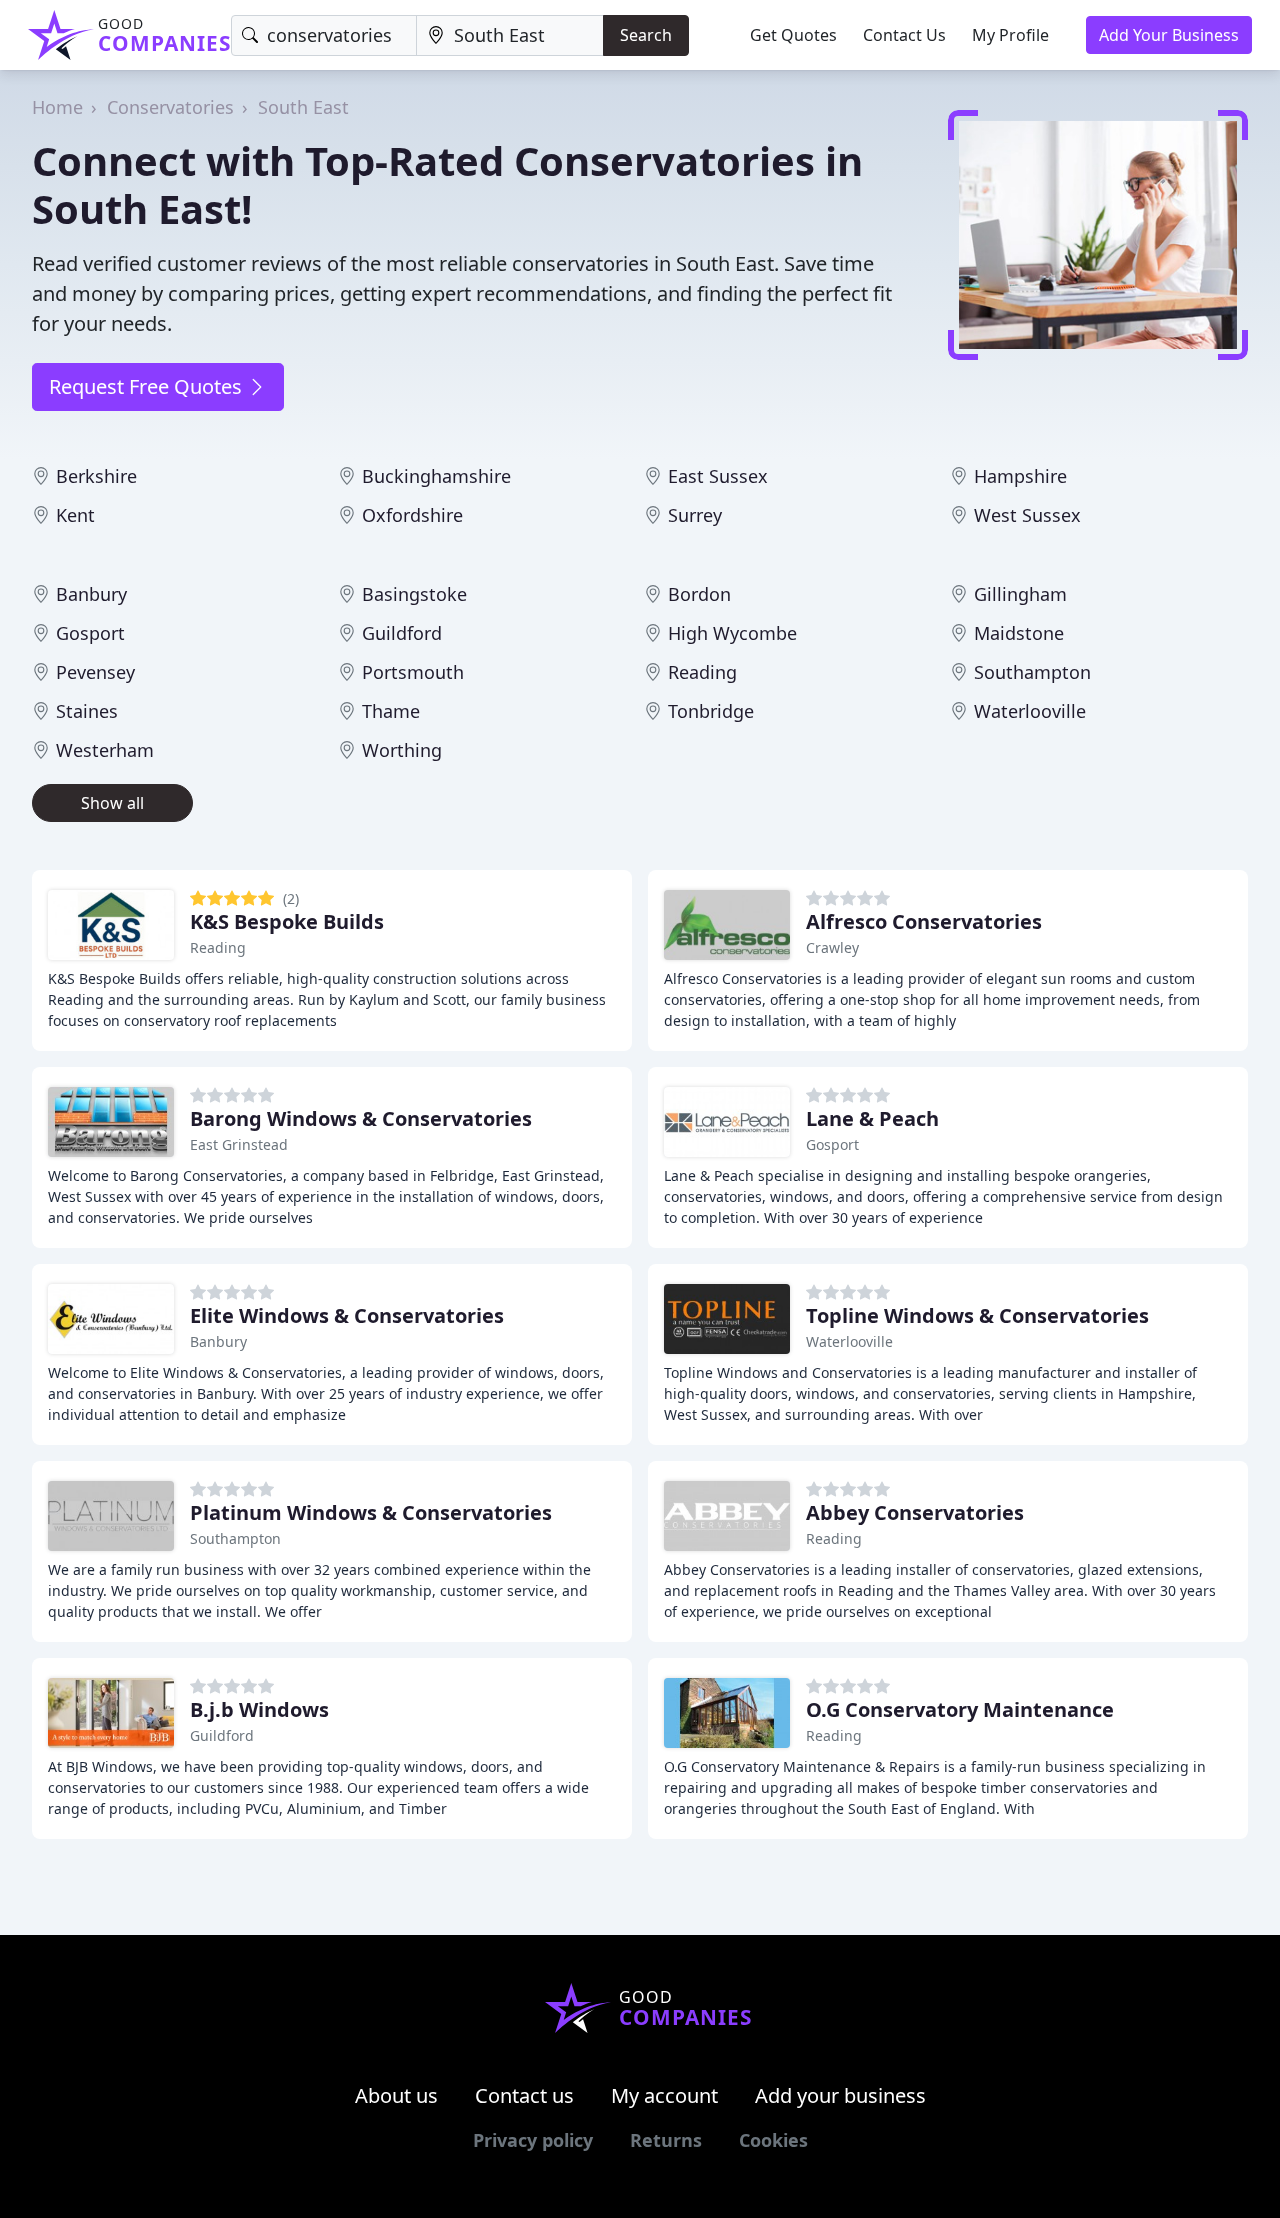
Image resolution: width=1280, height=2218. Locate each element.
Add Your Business (1169, 35)
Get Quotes (793, 35)
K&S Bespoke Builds (287, 921)
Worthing (402, 750)
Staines (87, 711)
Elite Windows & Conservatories (347, 1315)
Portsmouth (413, 672)
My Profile (1010, 35)
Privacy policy (533, 2140)
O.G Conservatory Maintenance (960, 1709)
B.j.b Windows (259, 1709)
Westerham (105, 750)
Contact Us (904, 35)
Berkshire (96, 476)
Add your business (840, 2095)
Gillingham (1020, 594)
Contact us (524, 2095)
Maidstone (1019, 633)
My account (664, 2095)
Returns (666, 2140)
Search (646, 35)
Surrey (695, 515)
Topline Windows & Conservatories (977, 1315)
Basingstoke (414, 594)
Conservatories (170, 107)
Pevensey (95, 672)
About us (396, 2095)
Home (57, 107)
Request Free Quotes (148, 386)
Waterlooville (1030, 711)
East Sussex (718, 476)
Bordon (699, 594)
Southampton (1032, 672)
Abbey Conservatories (915, 1512)
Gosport (90, 633)
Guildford (402, 633)
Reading (702, 672)
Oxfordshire (412, 515)
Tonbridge (711, 711)
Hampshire (1020, 476)
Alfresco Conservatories (924, 921)
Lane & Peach (872, 1118)
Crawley (832, 947)
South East (303, 107)
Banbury (91, 594)
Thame (391, 711)
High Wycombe (732, 633)
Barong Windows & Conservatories (361, 1118)
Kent (75, 515)
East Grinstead (239, 1144)
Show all (112, 803)
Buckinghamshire (436, 476)
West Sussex (1027, 515)
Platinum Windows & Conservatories (371, 1512)
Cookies (773, 2140)
